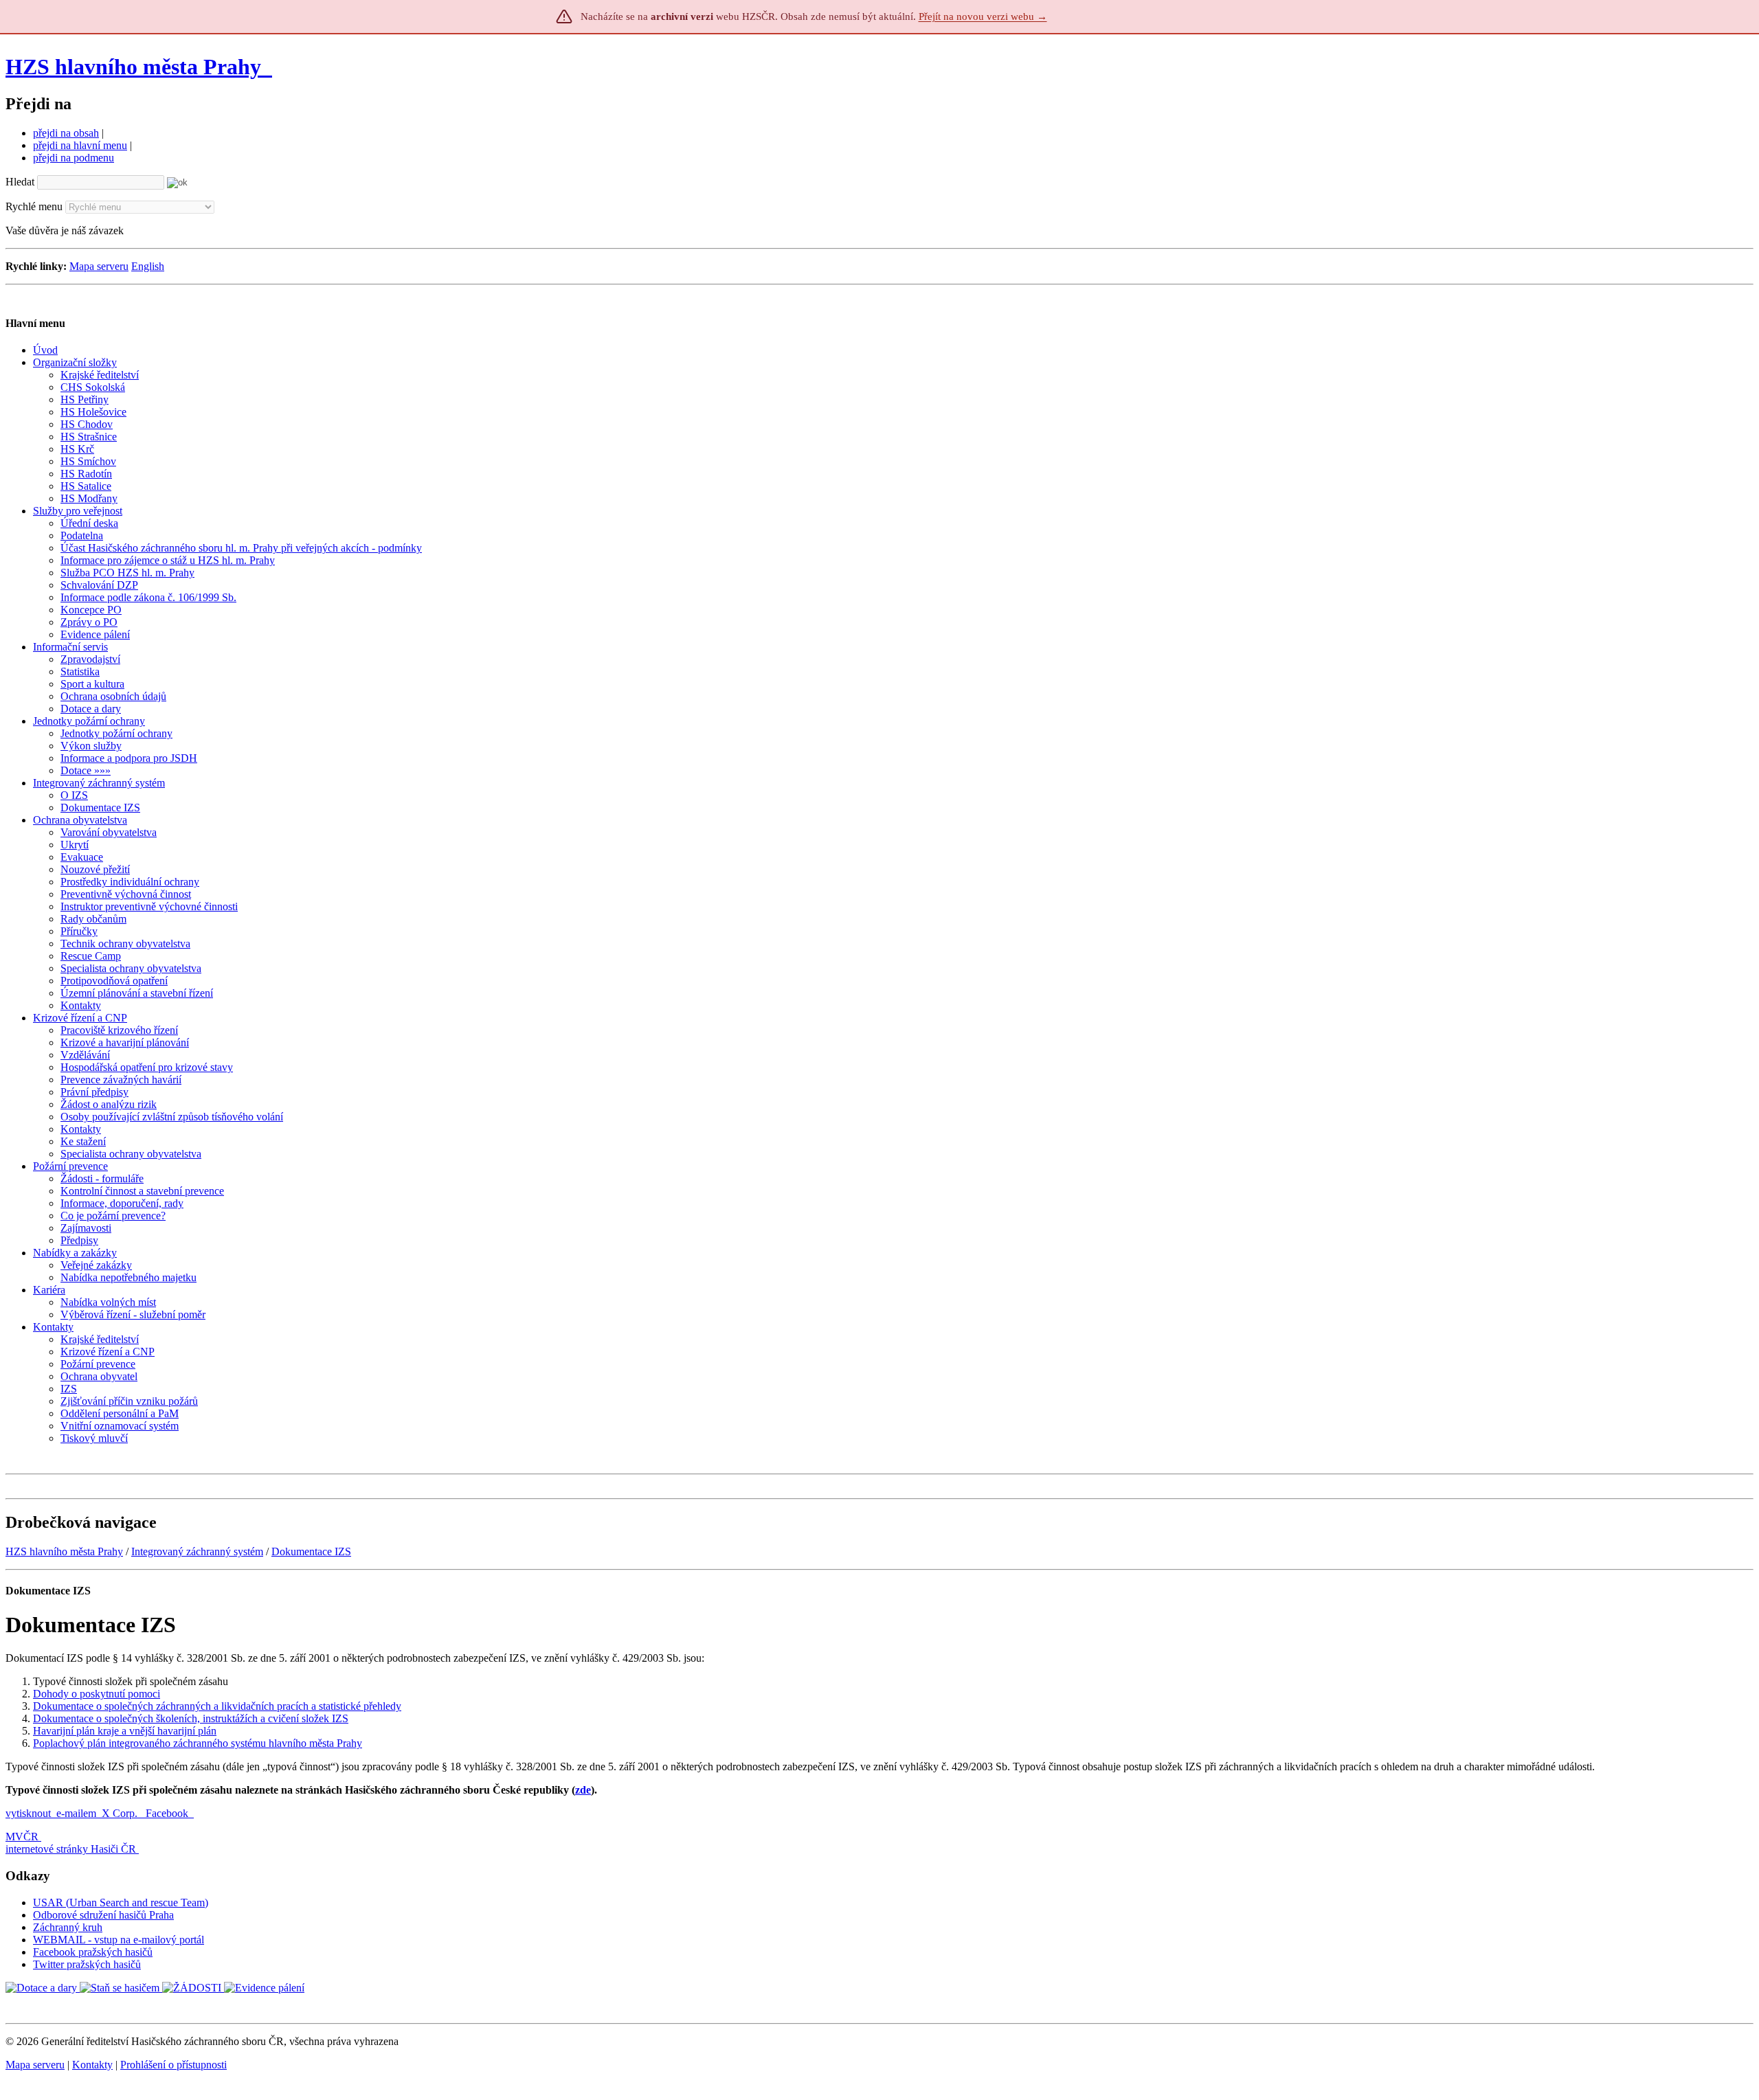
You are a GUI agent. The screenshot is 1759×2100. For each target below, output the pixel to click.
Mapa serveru (99, 266)
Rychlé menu (34, 206)
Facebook (168, 1813)
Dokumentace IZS (311, 1551)
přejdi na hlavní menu (80, 145)
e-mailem (76, 1813)
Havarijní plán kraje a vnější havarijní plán (125, 1731)
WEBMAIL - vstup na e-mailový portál (119, 1940)
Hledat (20, 182)
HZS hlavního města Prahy (133, 67)
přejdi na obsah (66, 133)
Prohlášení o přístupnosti (173, 2065)
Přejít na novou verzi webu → (983, 16)
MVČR (22, 1837)
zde (583, 1790)
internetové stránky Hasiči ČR (71, 1849)
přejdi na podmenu (74, 158)
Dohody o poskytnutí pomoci (97, 1694)
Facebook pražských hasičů (93, 1952)
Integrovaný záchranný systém (197, 1551)
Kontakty (92, 2065)
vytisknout (28, 1813)
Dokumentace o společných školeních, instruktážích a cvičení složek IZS (191, 1718)
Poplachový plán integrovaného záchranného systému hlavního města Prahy (198, 1743)
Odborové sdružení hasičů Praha (103, 1915)
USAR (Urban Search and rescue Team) (121, 1903)
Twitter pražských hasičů (87, 1964)
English (148, 266)
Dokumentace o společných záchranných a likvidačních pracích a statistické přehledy (217, 1706)
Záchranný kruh (68, 1927)
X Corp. (121, 1813)
